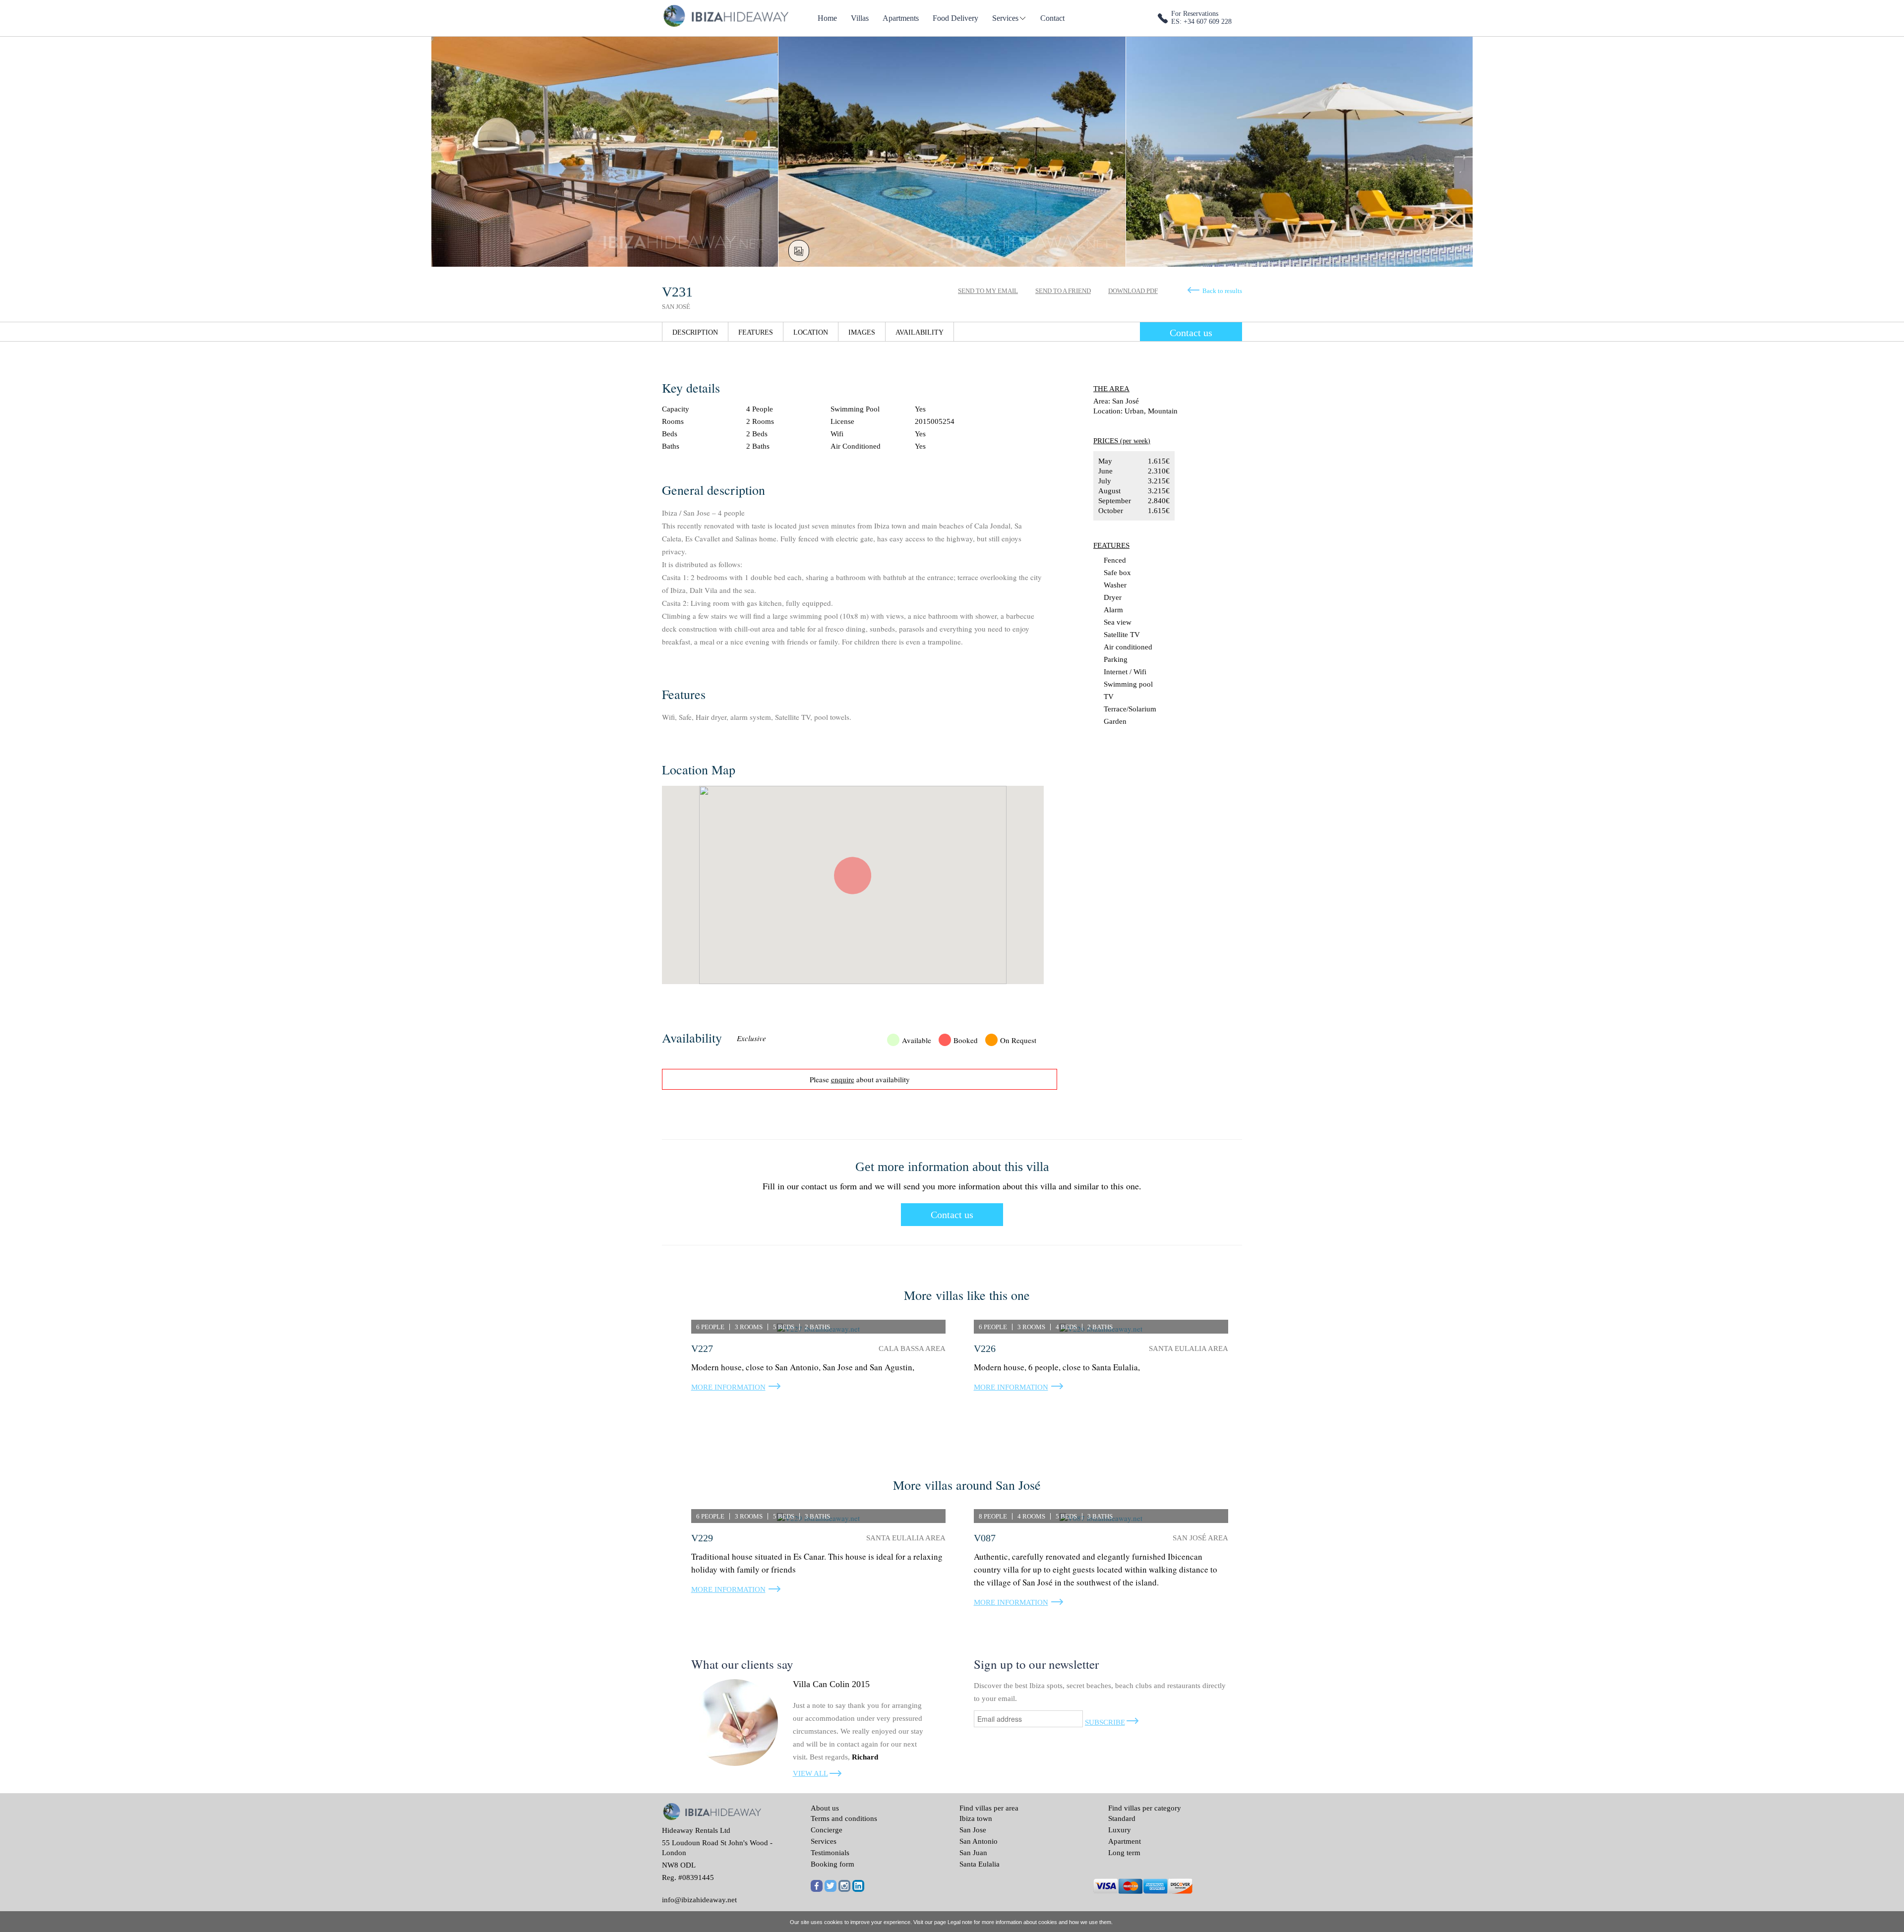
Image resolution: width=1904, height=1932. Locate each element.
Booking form (833, 1864)
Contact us (1191, 333)
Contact (1052, 18)
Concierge (827, 1830)
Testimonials (830, 1853)
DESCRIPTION (695, 332)
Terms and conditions (844, 1818)
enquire (843, 1079)
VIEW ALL (810, 1773)
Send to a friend (1063, 291)
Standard (1122, 1818)
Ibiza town (976, 1818)
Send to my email (988, 291)
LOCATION (811, 332)
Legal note (960, 1922)
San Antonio (979, 1841)
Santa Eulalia (980, 1864)
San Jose (973, 1830)
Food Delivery (955, 18)
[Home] (725, 15)
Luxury (1120, 1830)
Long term (1124, 1853)
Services (1005, 18)
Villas (860, 18)
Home (827, 18)
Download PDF (1133, 291)
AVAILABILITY (920, 332)
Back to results (1222, 291)
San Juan (973, 1853)
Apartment (1125, 1841)
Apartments (901, 18)
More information (728, 1387)
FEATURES (756, 332)
